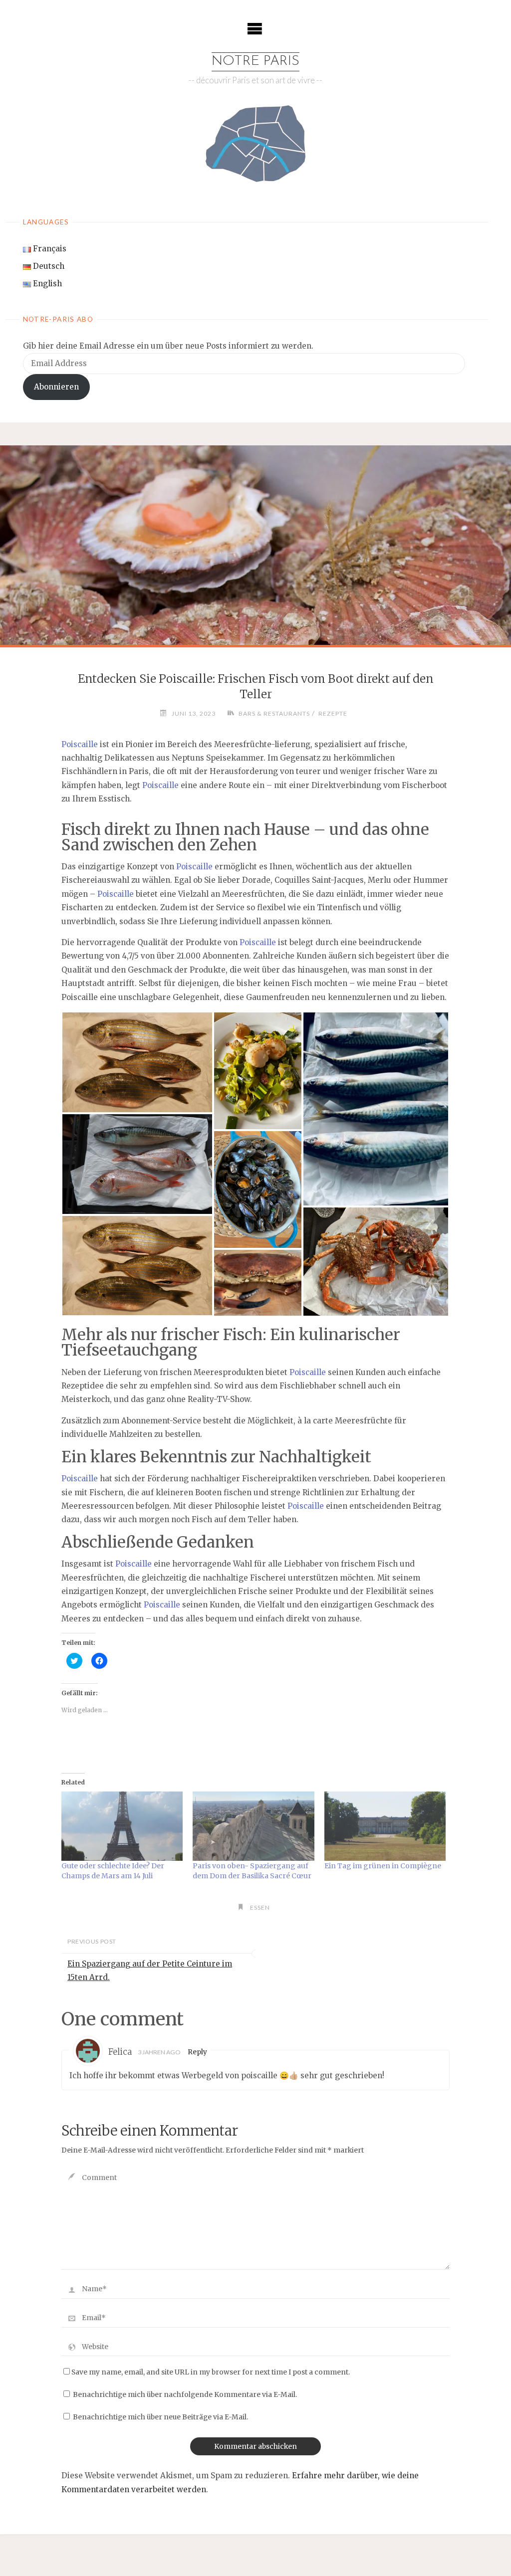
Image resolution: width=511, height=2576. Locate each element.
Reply (197, 2052)
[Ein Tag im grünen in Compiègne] (385, 1826)
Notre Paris (255, 61)
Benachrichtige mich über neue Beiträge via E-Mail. (160, 2417)
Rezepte (333, 713)
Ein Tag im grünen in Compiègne (383, 1866)
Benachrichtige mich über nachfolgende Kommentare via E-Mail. (185, 2395)
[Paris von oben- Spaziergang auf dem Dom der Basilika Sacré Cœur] (253, 1826)
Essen (260, 1907)
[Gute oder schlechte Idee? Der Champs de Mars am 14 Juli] (122, 1826)
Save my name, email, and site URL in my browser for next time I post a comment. (211, 2372)
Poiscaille (80, 744)
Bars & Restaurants (274, 713)
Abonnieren (56, 387)
